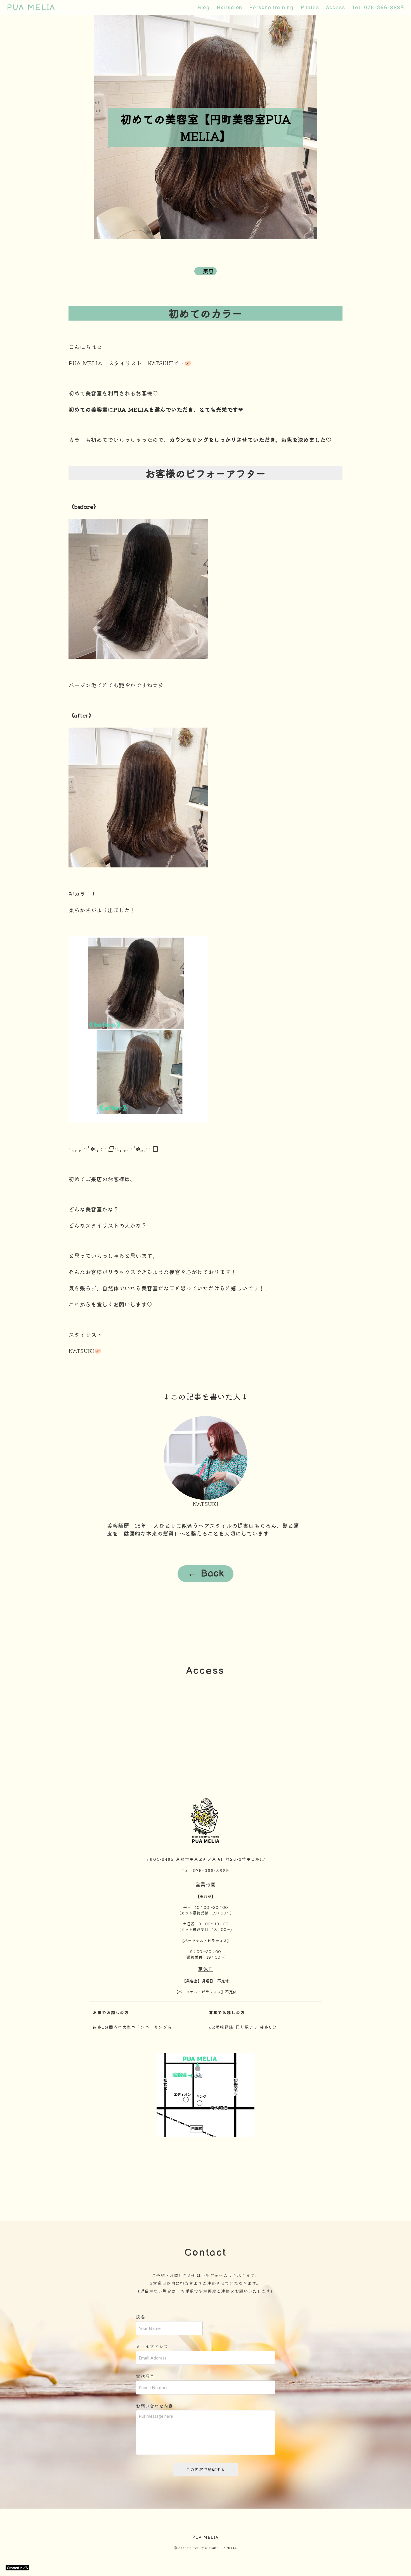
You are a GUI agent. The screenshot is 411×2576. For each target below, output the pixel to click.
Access (336, 8)
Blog (204, 8)
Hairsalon (230, 8)
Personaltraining (271, 8)
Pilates (310, 8)
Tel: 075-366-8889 (378, 8)
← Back (206, 1574)
